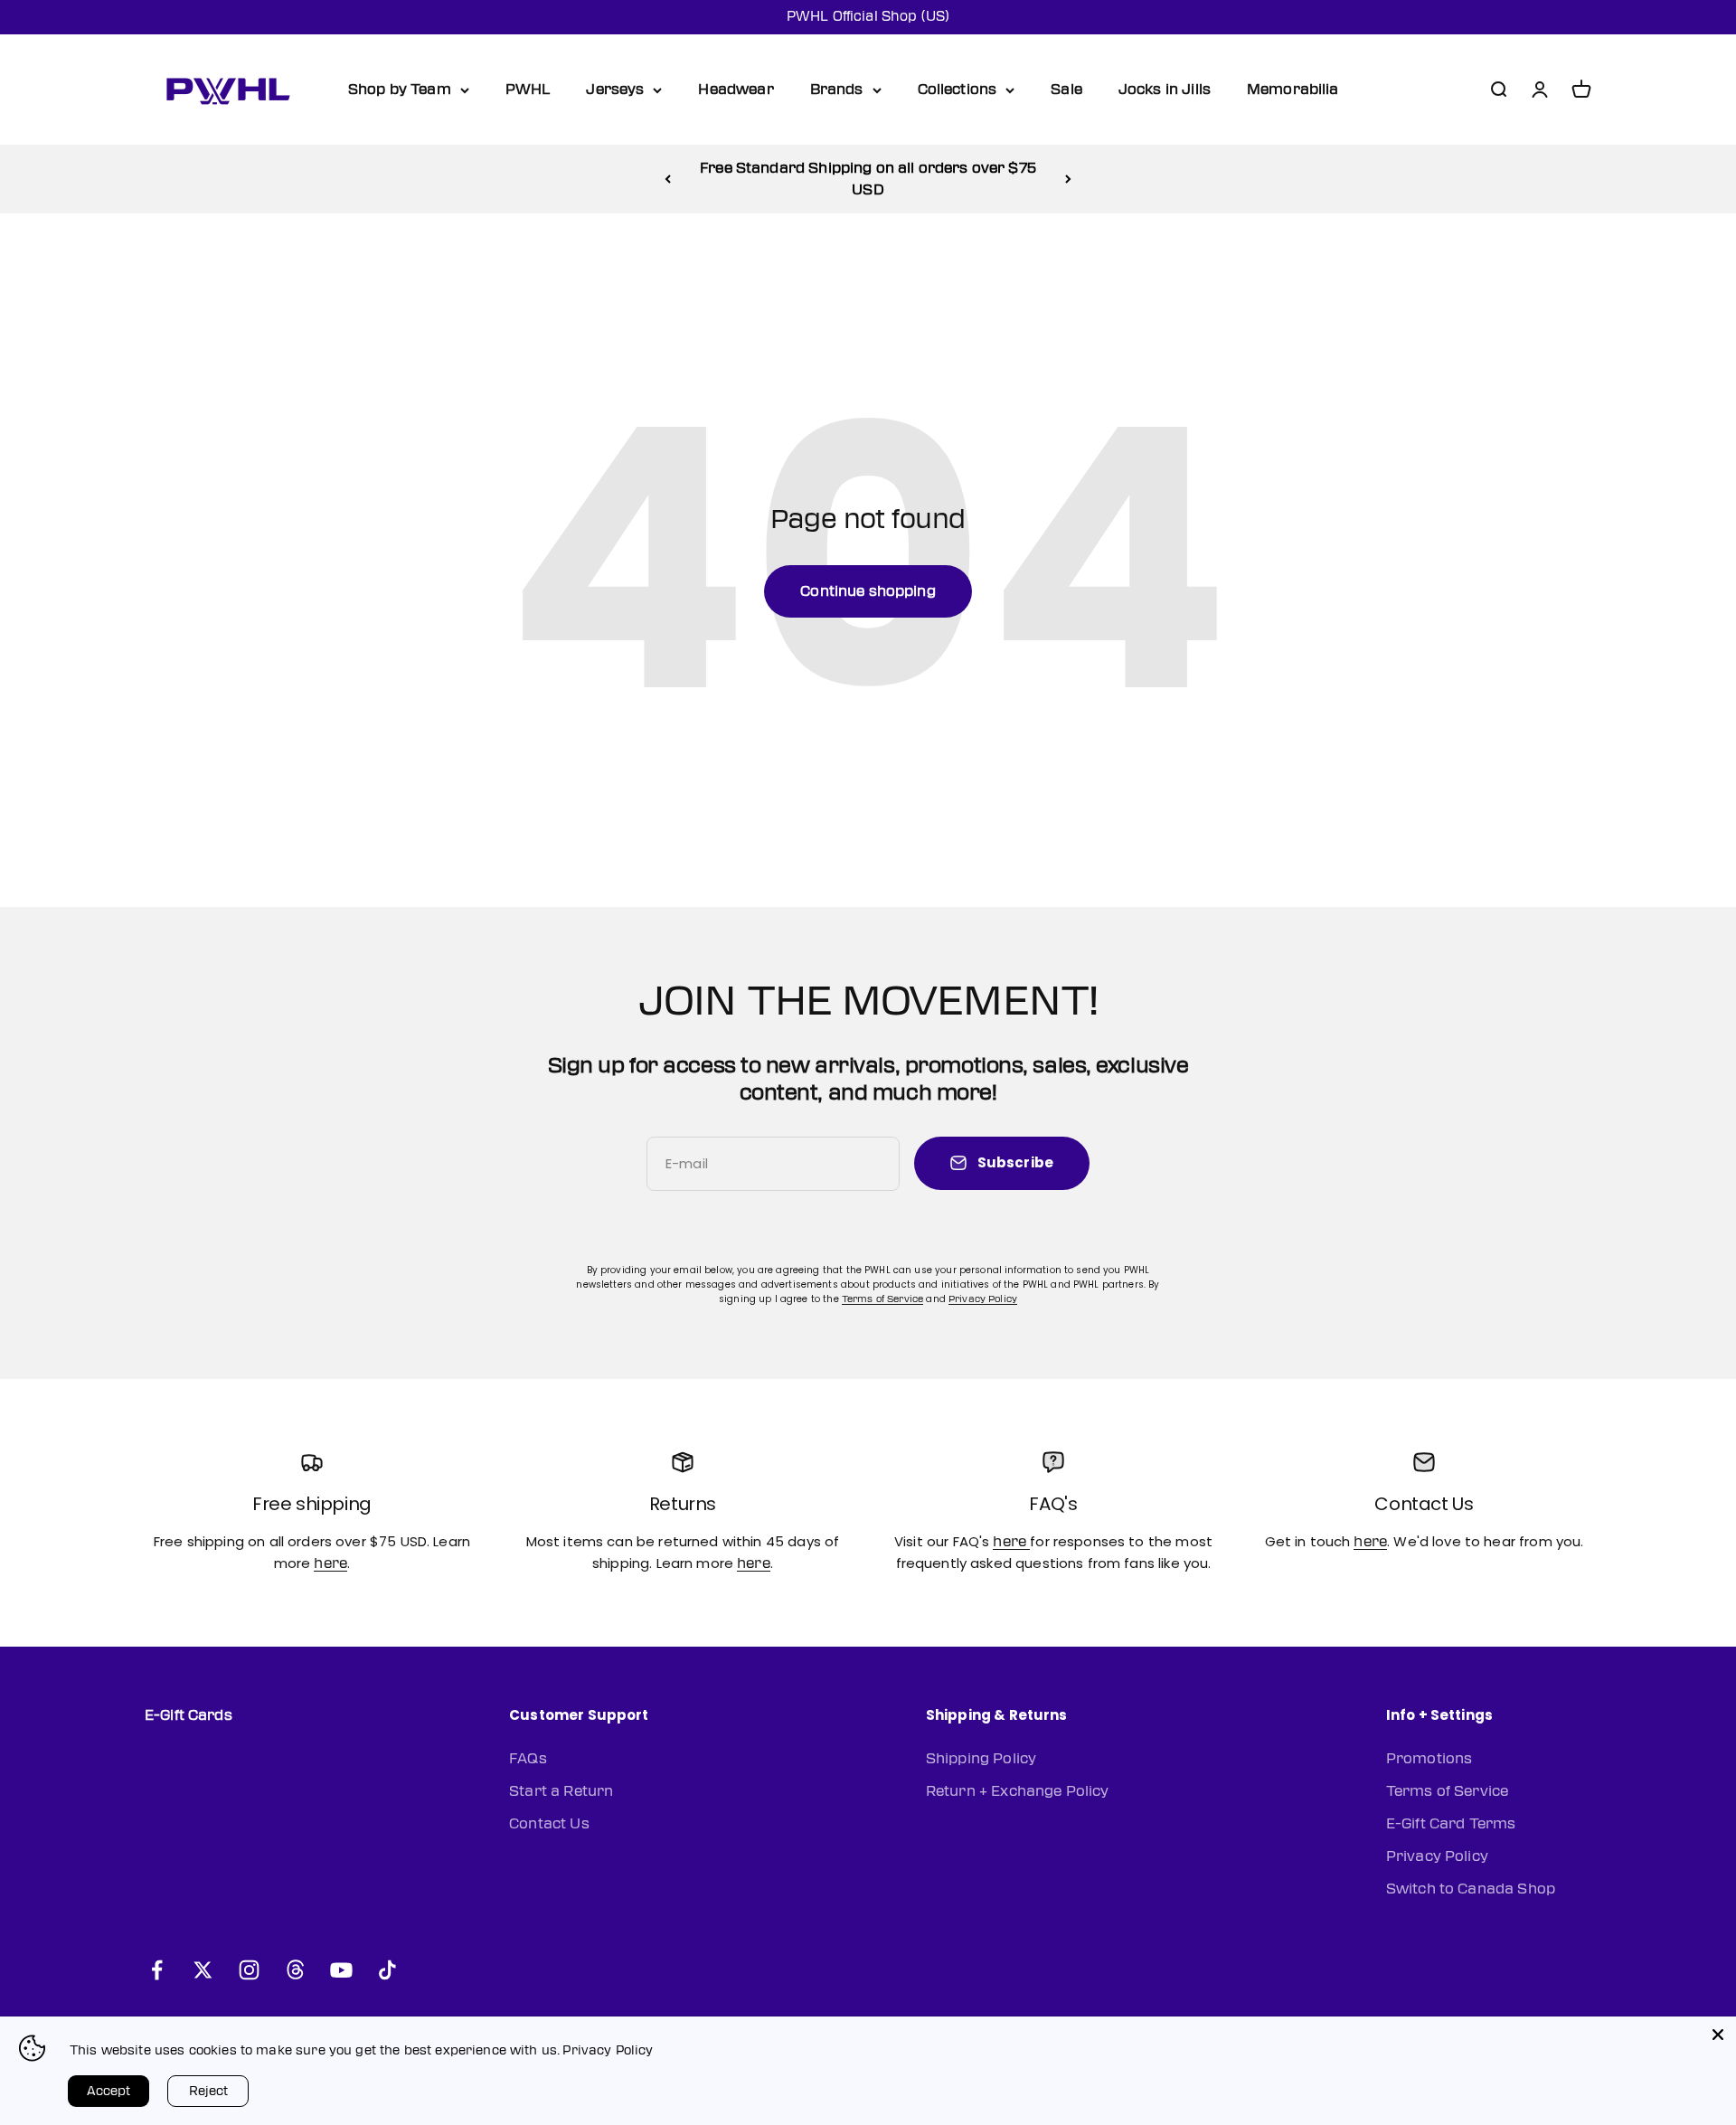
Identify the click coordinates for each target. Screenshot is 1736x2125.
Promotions (1429, 1759)
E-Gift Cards (189, 1715)
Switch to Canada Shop (1471, 1889)
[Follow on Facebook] (157, 1970)
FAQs (528, 1759)
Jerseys (615, 90)
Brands (837, 90)
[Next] (1068, 179)
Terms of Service (882, 1299)
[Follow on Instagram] (249, 1970)
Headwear (736, 90)
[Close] (1718, 2035)
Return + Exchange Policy (1018, 1791)
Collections (958, 90)
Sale (1066, 90)
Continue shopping (868, 591)
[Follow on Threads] (295, 1970)
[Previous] (668, 179)
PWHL (528, 90)
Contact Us (549, 1824)
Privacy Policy (983, 1299)
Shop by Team (400, 90)
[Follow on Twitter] (203, 1970)
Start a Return (561, 1791)
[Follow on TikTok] (387, 1970)
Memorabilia (1293, 90)
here (330, 1563)
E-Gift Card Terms (1451, 1824)
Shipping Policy (981, 1759)
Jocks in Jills (1165, 90)
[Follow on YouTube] (341, 1970)
